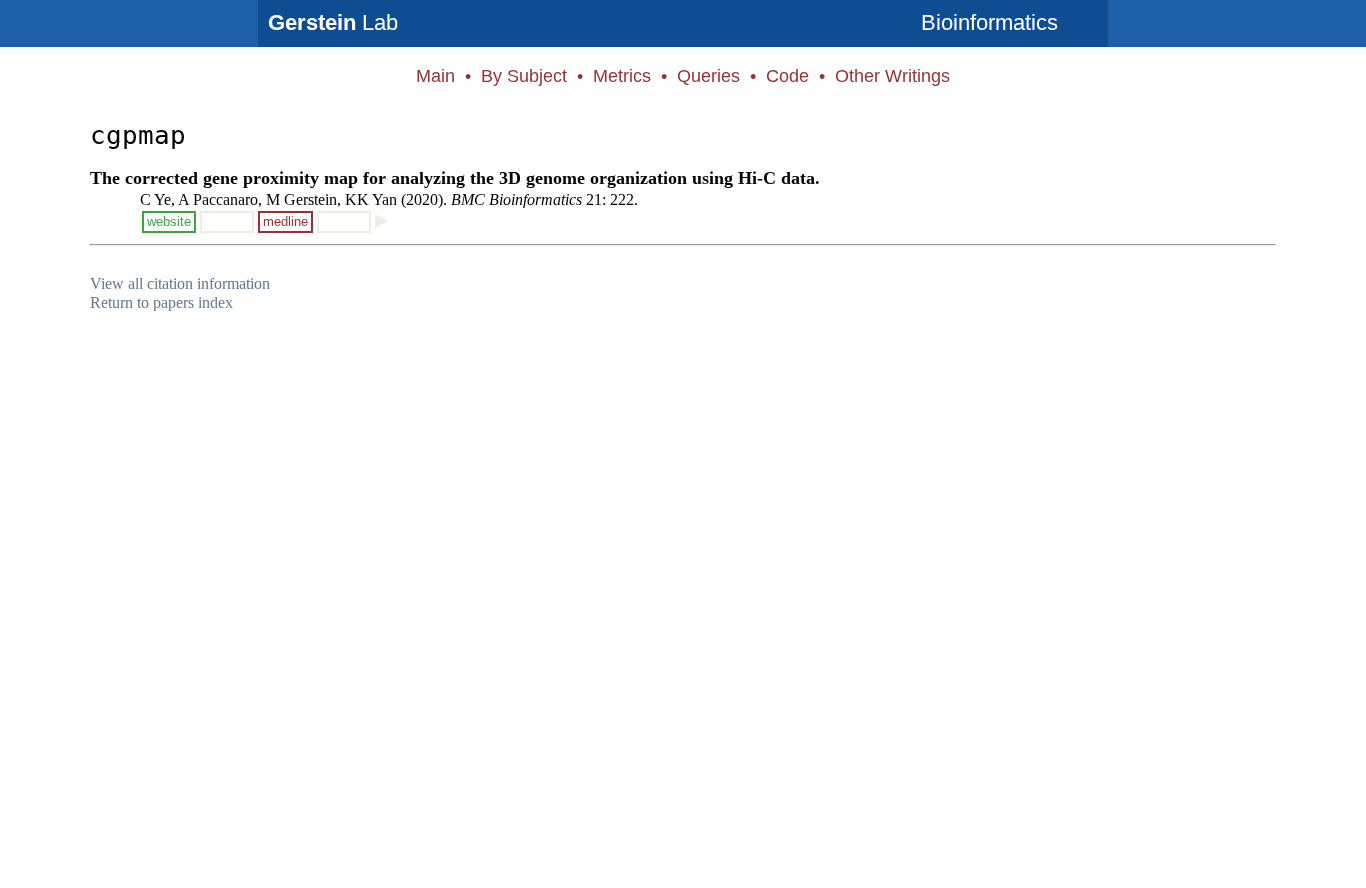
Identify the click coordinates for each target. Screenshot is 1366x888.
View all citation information (180, 283)
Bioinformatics (989, 22)
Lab (333, 22)
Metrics (622, 76)
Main (435, 76)
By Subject (524, 76)
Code (787, 76)
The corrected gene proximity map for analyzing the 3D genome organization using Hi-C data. (455, 178)
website (169, 221)
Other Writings (892, 76)
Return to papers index (161, 302)
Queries (708, 76)
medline (285, 221)
